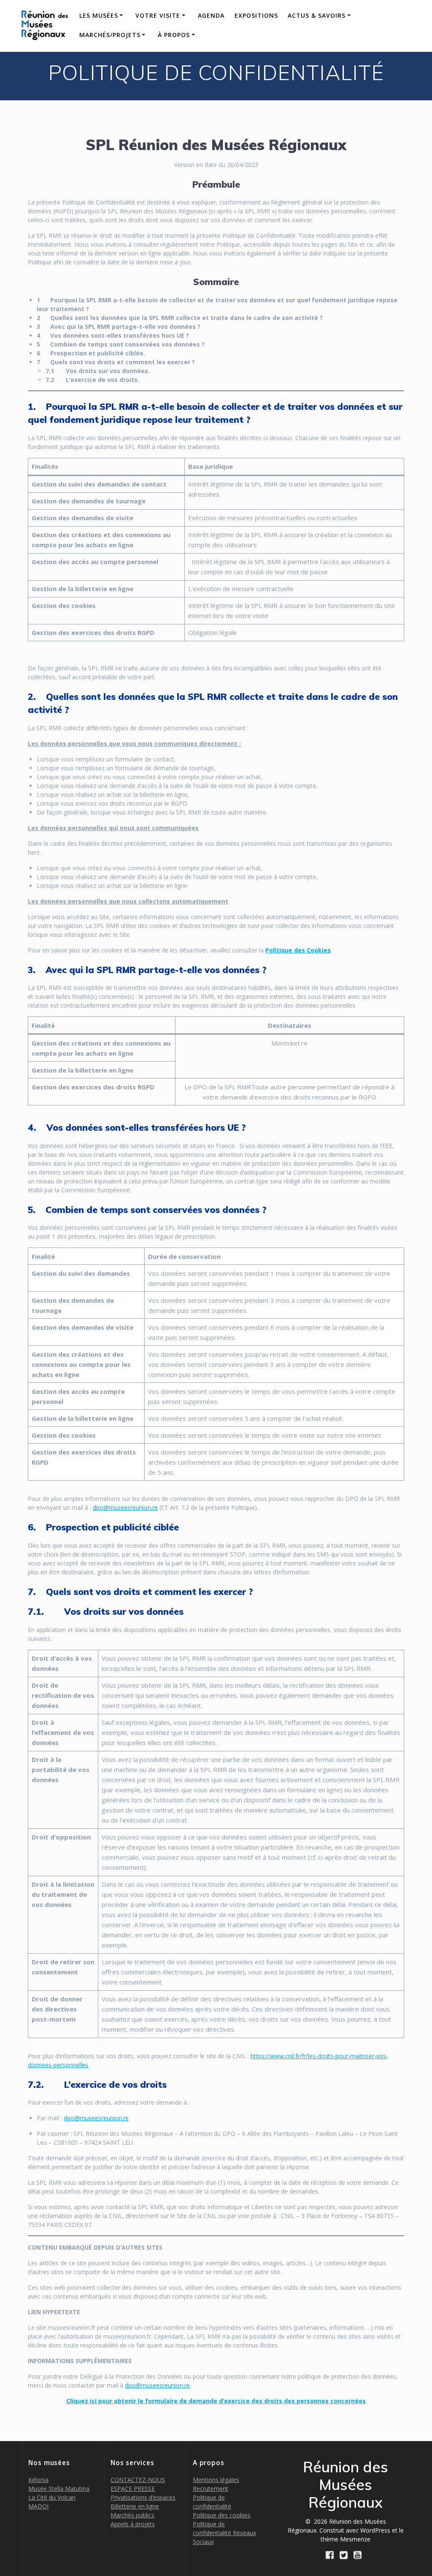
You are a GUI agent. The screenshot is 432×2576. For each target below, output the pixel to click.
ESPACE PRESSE (133, 2489)
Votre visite (158, 15)
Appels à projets (133, 2524)
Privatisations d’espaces (143, 2497)
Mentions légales (216, 2480)
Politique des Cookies (298, 950)
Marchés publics (132, 2515)
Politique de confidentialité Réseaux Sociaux (224, 2533)
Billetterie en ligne (135, 2506)
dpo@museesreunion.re (125, 1507)
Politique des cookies (222, 2515)
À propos (174, 35)
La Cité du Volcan (52, 2497)
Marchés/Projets (110, 35)
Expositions (256, 15)
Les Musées (99, 15)
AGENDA (211, 15)
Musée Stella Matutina (59, 2489)
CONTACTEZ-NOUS (138, 2480)
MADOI (38, 2506)
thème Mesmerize (346, 2539)
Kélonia (38, 2480)
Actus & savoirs (317, 15)
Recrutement (211, 2489)
